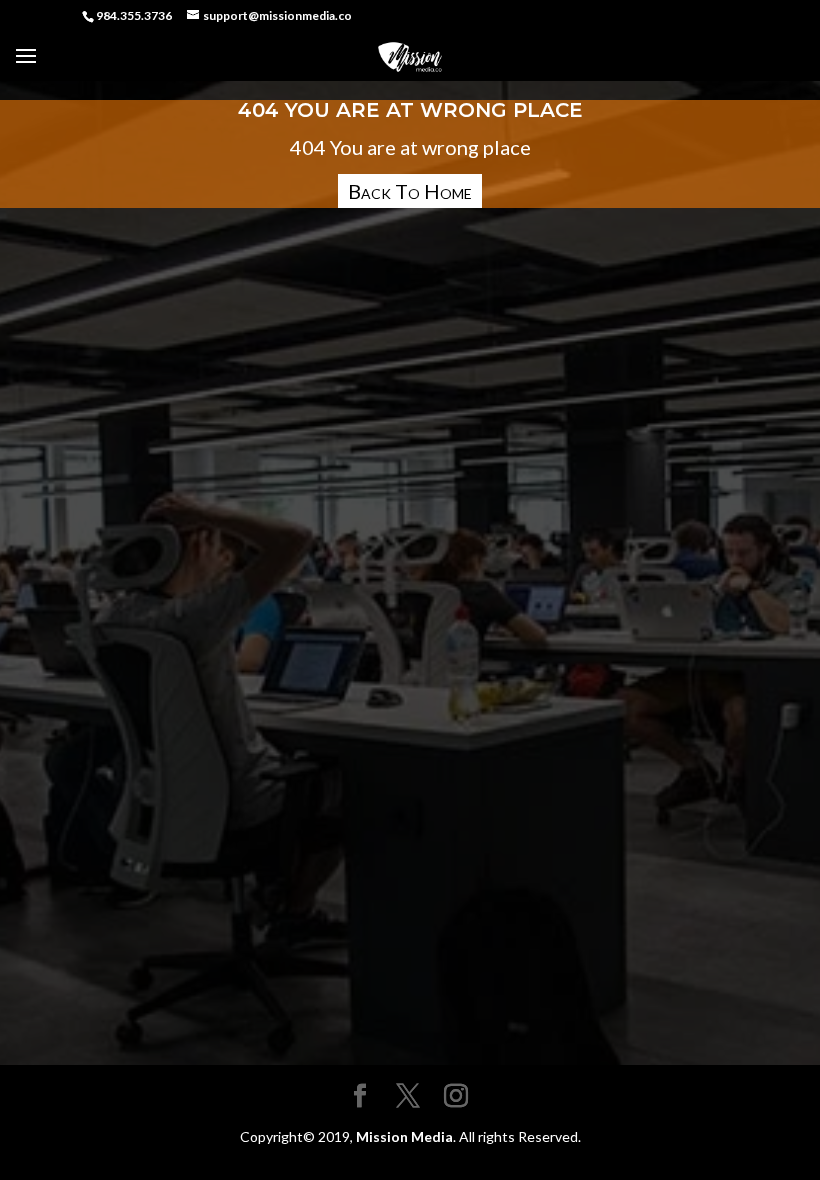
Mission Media (404, 1136)
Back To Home (410, 191)
